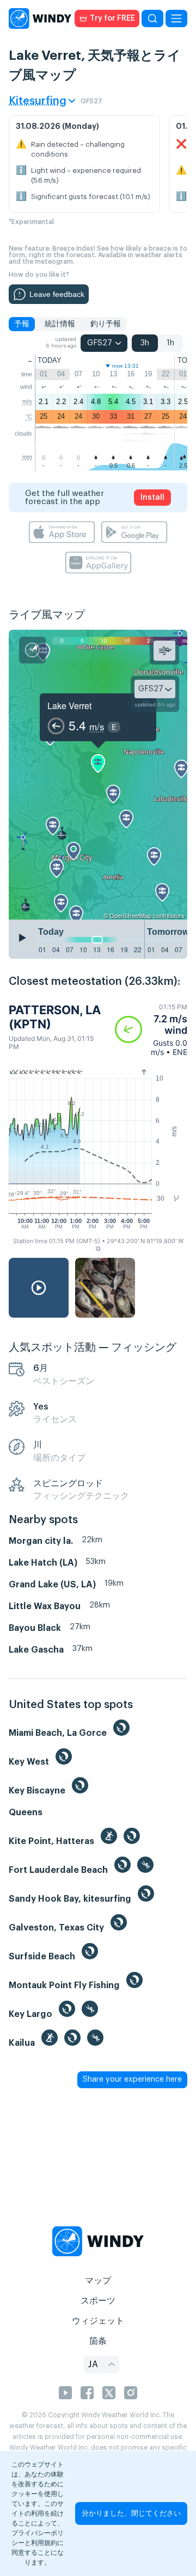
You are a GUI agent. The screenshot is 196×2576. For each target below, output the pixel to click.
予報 (22, 324)
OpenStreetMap (130, 915)
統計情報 (60, 324)
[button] (151, 1030)
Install (152, 498)
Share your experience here (132, 2080)
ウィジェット (98, 2321)
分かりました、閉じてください (131, 2513)
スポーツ (98, 2301)
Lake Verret (69, 706)
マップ (98, 2281)
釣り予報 (106, 324)
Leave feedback (57, 294)
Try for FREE (112, 18)
